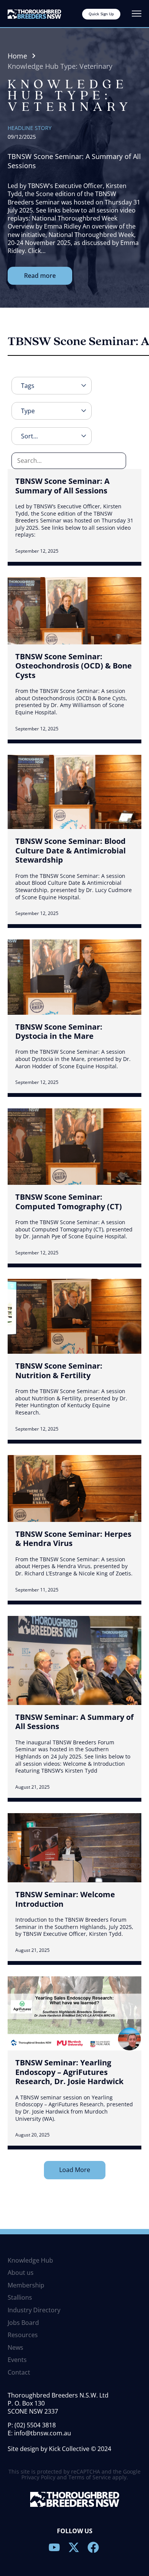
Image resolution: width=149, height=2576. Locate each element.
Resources (23, 2335)
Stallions (20, 2298)
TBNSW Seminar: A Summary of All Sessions (74, 1722)
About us (21, 2273)
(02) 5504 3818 (35, 2425)
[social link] (55, 2547)
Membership (26, 2286)
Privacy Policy (38, 2477)
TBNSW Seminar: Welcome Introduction (65, 1899)
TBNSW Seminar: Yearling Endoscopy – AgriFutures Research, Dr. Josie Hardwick (69, 2072)
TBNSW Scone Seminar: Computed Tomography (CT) (69, 1201)
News (15, 2348)
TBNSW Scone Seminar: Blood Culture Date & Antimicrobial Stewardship (70, 850)
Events (17, 2360)
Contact (19, 2373)
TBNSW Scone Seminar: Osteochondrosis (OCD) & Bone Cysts (74, 666)
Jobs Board (23, 2323)
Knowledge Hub (30, 2261)
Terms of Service (90, 2477)
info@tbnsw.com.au (43, 2433)
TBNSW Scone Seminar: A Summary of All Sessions (62, 486)
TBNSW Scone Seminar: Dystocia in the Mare (59, 1031)
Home (17, 56)
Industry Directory (34, 2310)
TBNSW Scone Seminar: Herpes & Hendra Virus (73, 1539)
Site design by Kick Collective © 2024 (59, 2449)
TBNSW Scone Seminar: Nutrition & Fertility (59, 1370)
